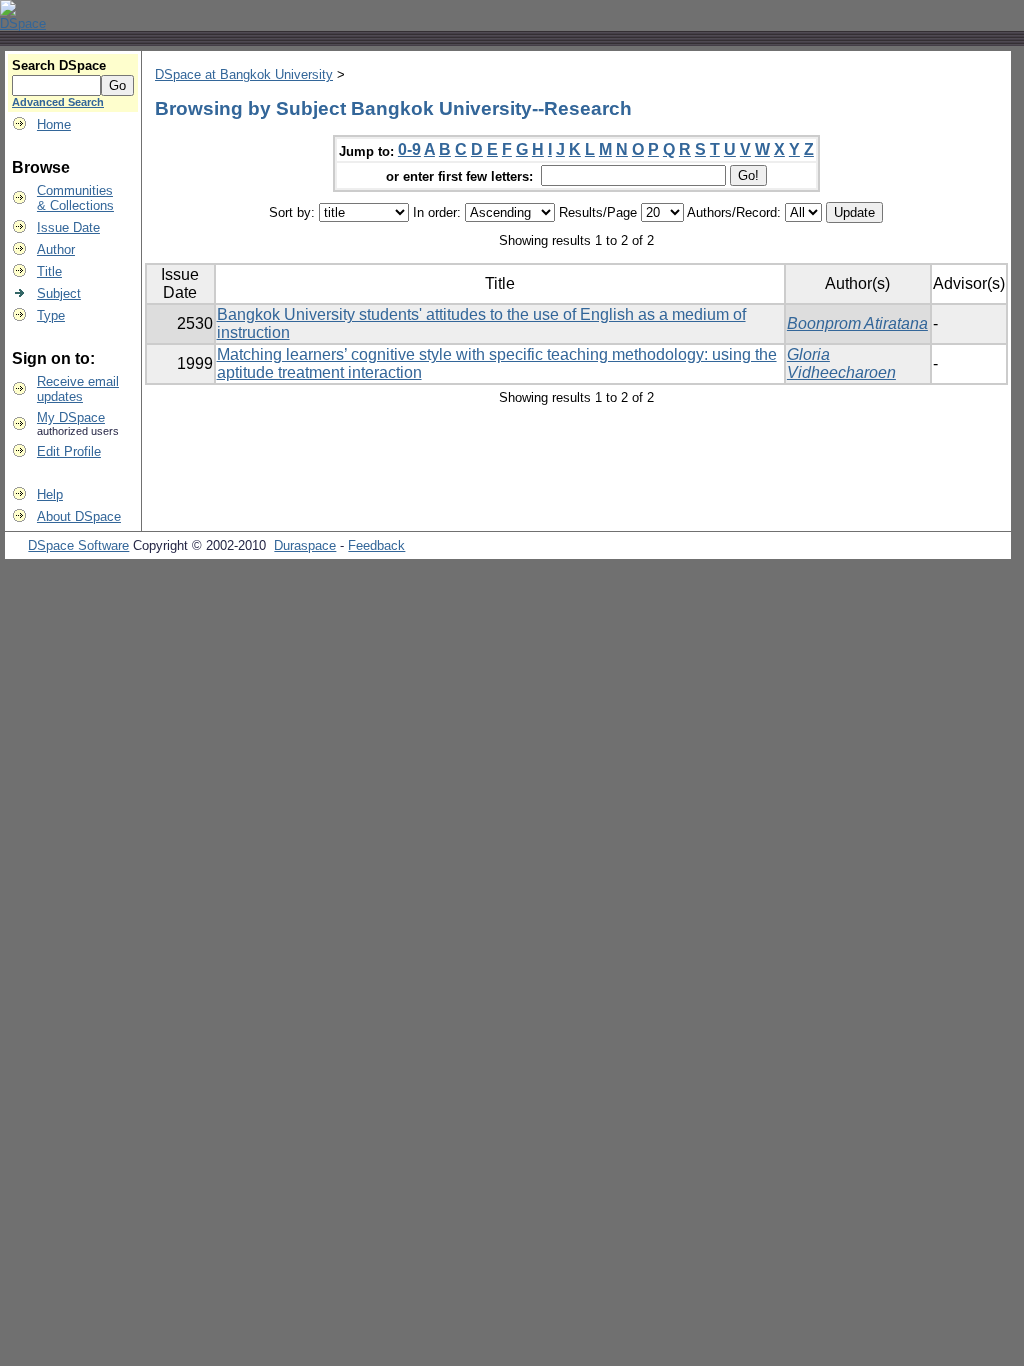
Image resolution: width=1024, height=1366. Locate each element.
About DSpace (79, 516)
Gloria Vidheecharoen (841, 363)
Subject (59, 293)
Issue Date (68, 227)
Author (56, 249)
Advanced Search (58, 102)
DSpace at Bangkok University (244, 74)
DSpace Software (78, 545)
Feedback (376, 545)
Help (50, 494)
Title (49, 271)
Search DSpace (59, 65)
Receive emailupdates (78, 389)
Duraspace (305, 545)
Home (54, 124)
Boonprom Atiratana (857, 323)
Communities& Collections (75, 198)
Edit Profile (69, 451)
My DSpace (71, 417)
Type (51, 315)
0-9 (409, 149)
